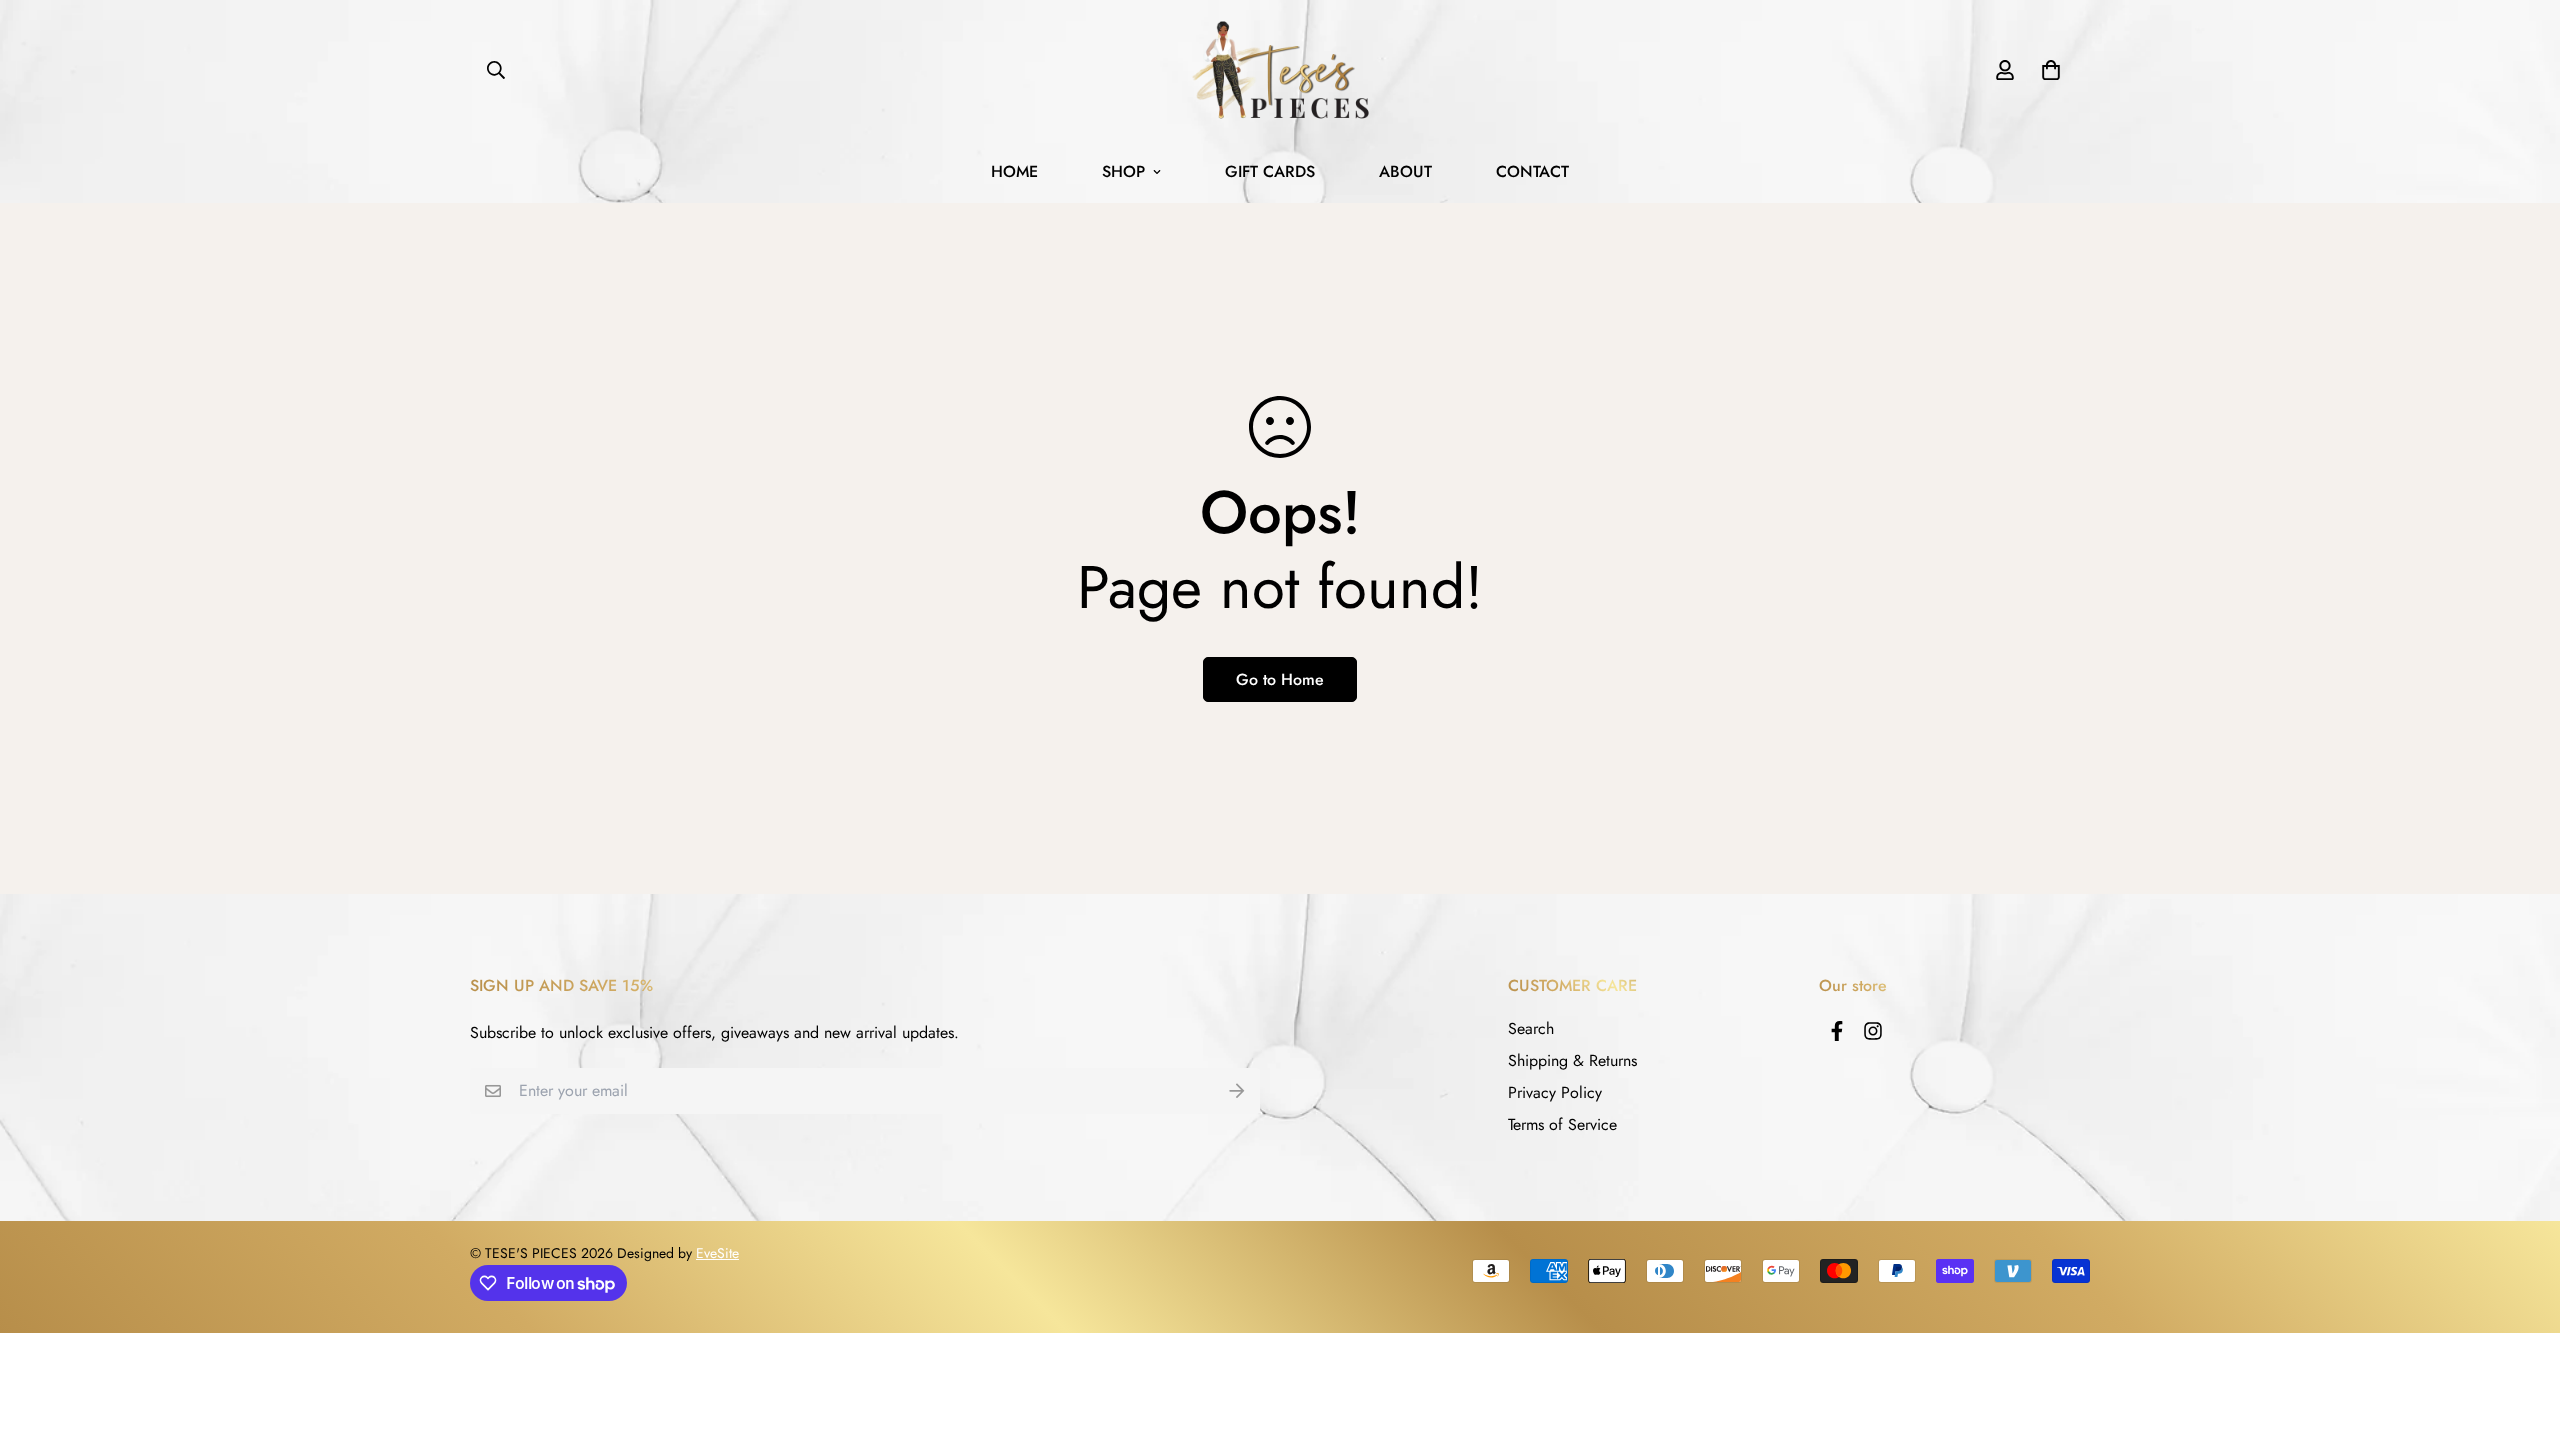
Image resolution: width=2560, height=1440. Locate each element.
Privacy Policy (1555, 1092)
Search (1531, 1028)
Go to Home (1280, 679)
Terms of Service (1562, 1124)
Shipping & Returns (1572, 1060)
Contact (1532, 171)
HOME (1014, 171)
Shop (1123, 171)
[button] (2047, 70)
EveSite (717, 1253)
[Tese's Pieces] (1280, 70)
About (1405, 171)
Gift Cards (1270, 171)
